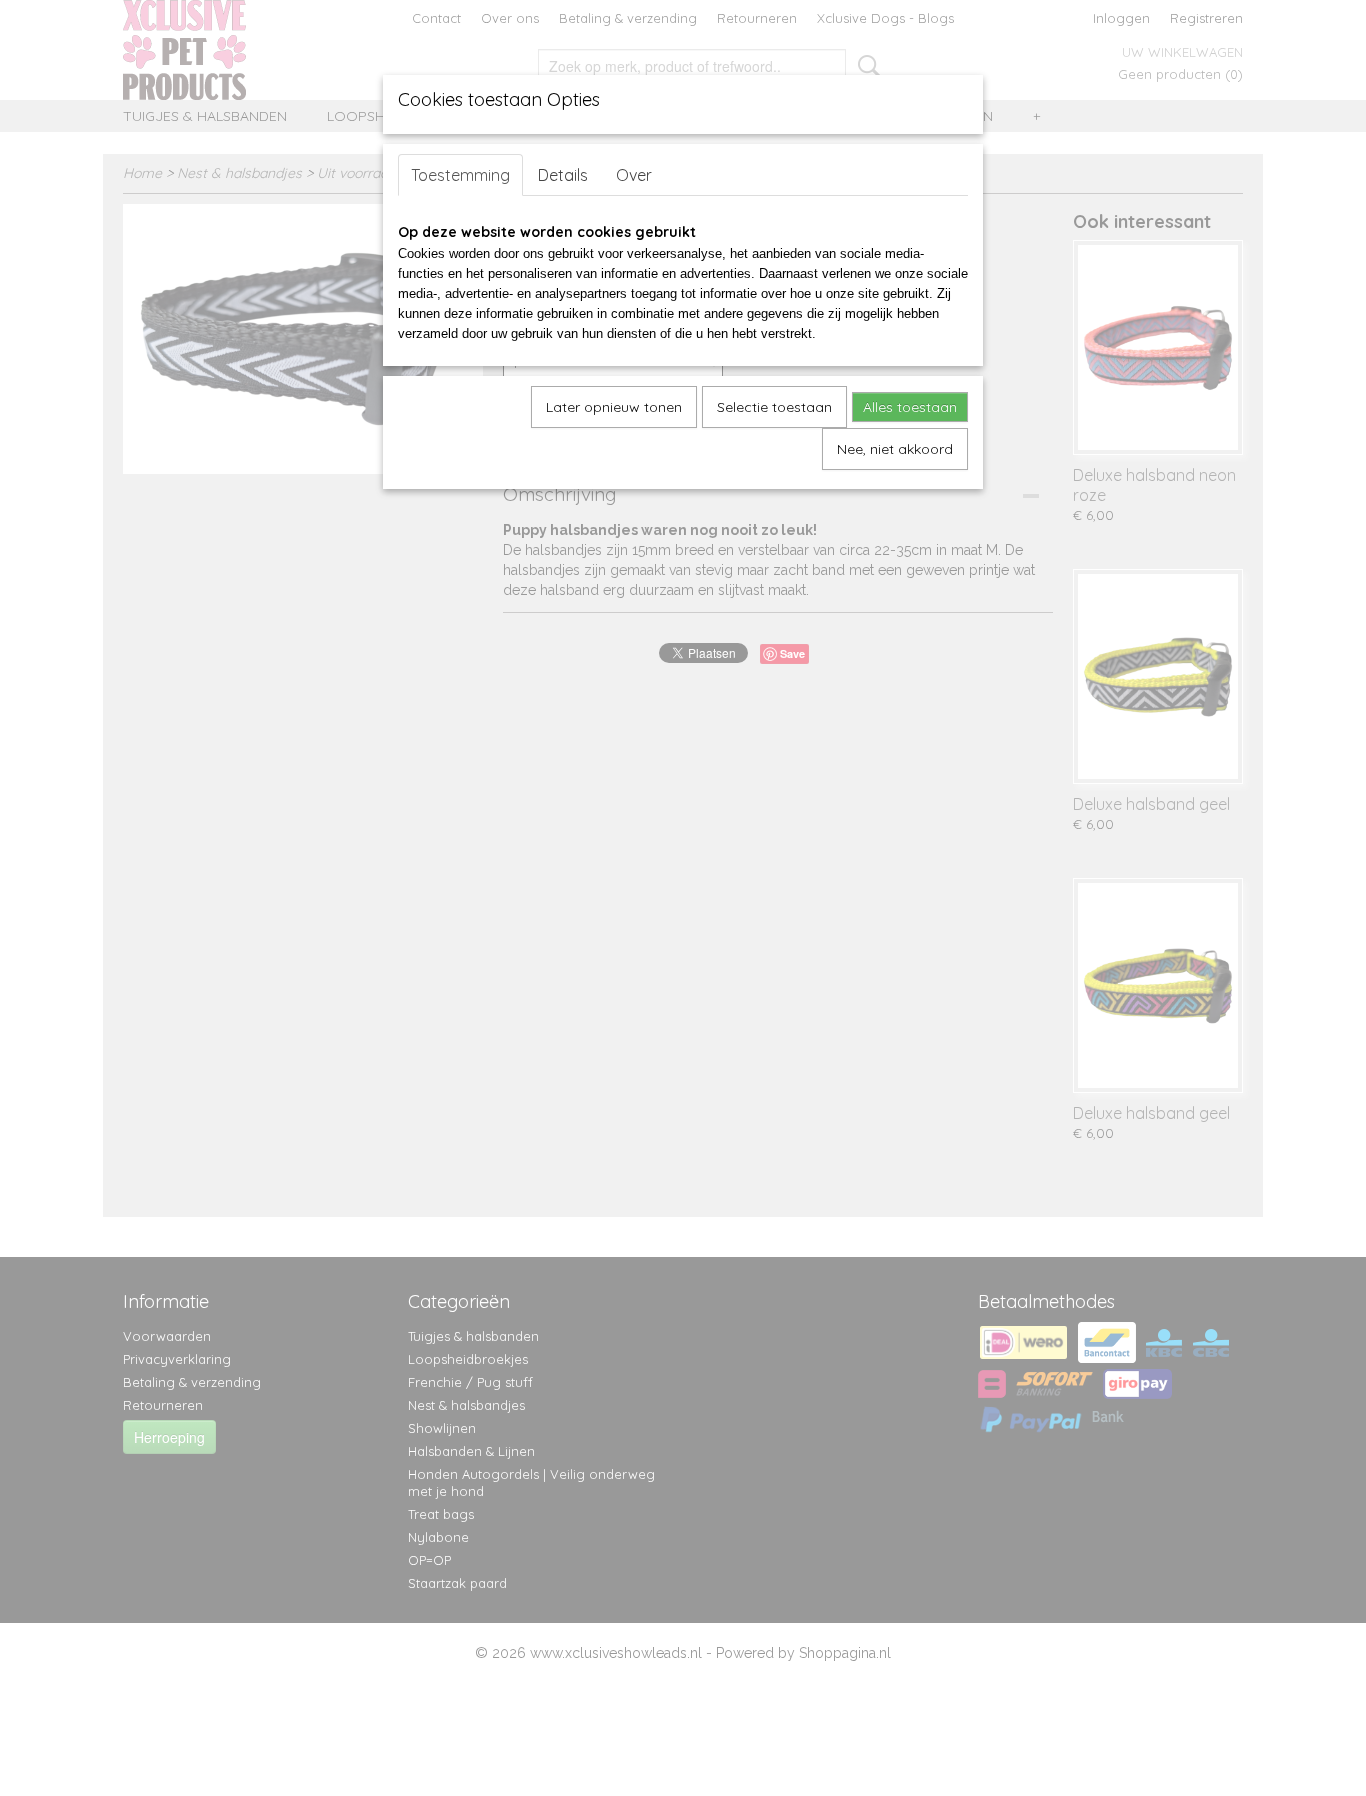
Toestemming (460, 175)
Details (563, 175)
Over (634, 175)
